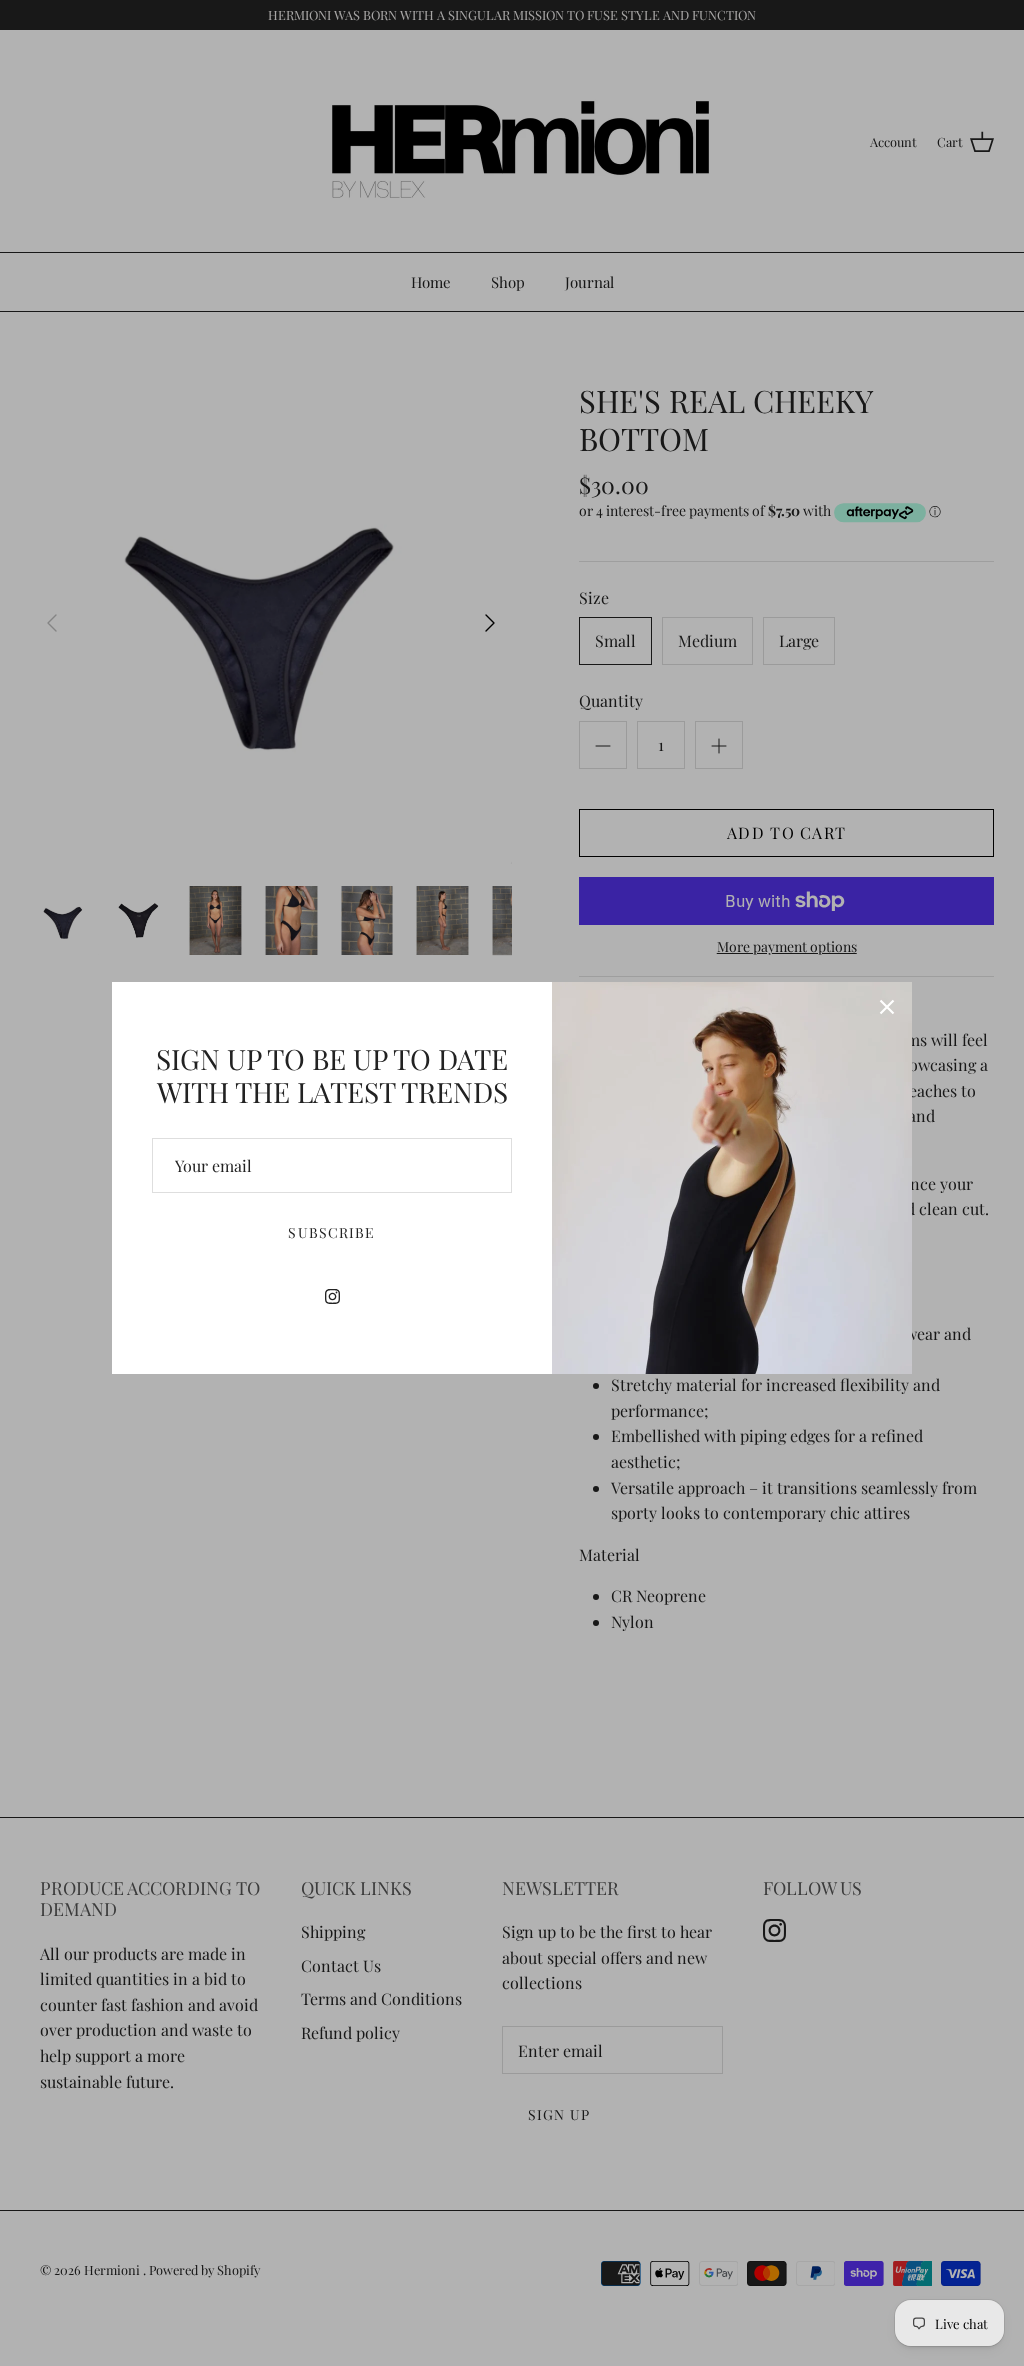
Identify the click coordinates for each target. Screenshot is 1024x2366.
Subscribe (331, 1232)
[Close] (887, 1007)
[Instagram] (332, 1296)
